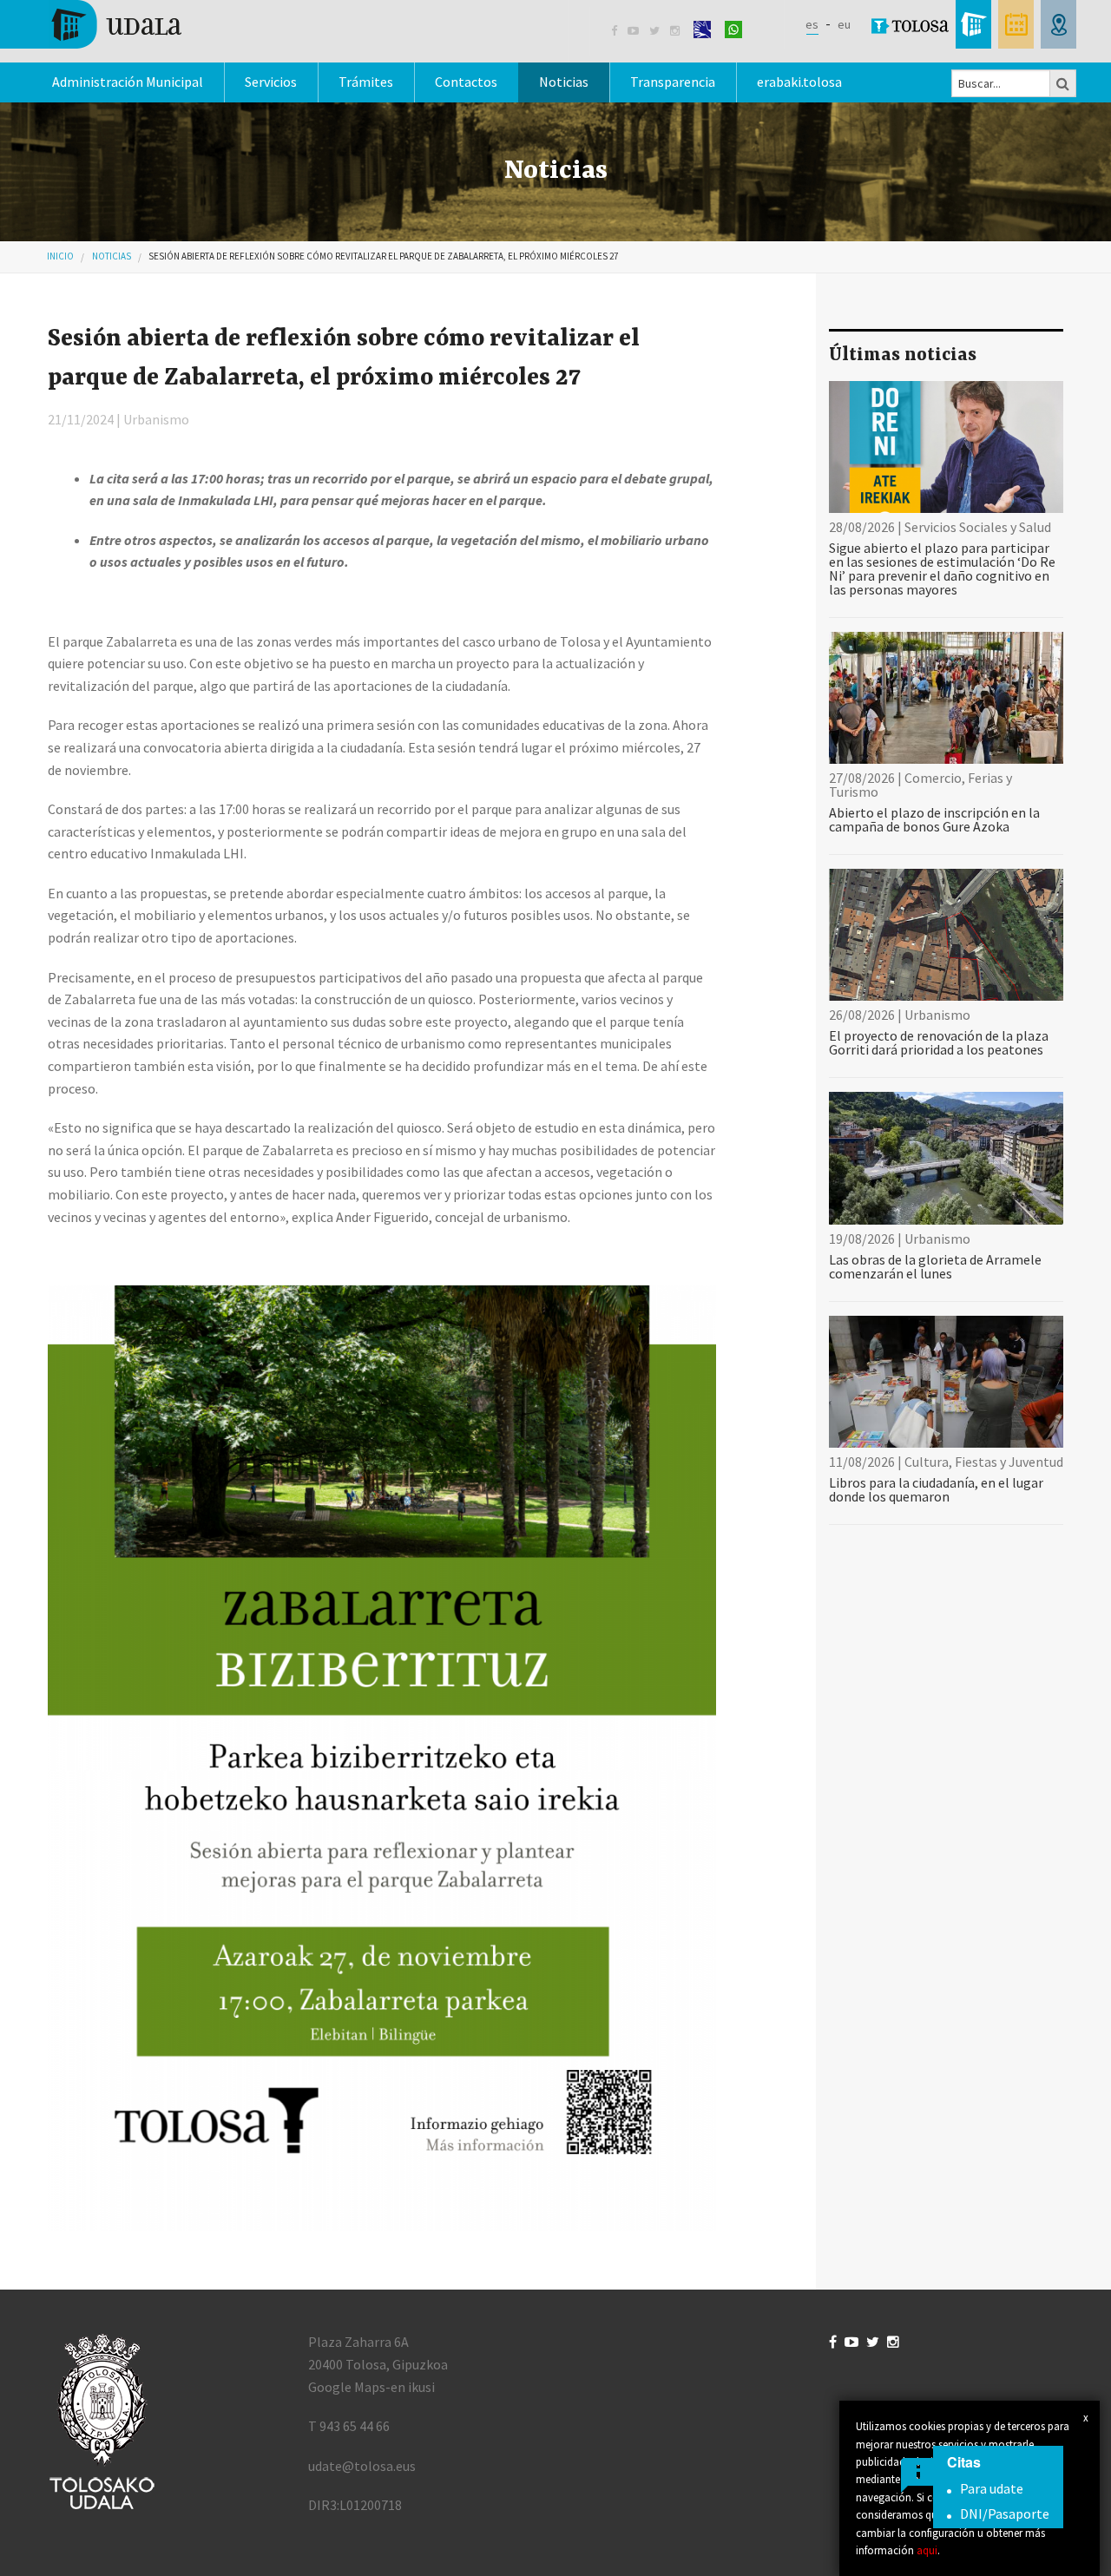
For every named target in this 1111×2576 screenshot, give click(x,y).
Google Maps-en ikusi (371, 2387)
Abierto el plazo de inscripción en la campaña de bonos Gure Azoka (934, 819)
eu (844, 24)
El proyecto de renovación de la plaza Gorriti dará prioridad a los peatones (939, 1042)
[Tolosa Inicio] (115, 23)
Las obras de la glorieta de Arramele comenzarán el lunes (935, 1266)
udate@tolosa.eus (362, 2466)
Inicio (60, 256)
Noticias (564, 82)
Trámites (366, 82)
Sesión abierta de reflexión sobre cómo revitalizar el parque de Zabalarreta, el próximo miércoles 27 (383, 256)
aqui (927, 2550)
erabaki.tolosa (799, 82)
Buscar (1063, 83)
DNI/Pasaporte (1005, 2514)
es (812, 24)
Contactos (466, 82)
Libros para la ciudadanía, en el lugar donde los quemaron (936, 1489)
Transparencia (673, 82)
